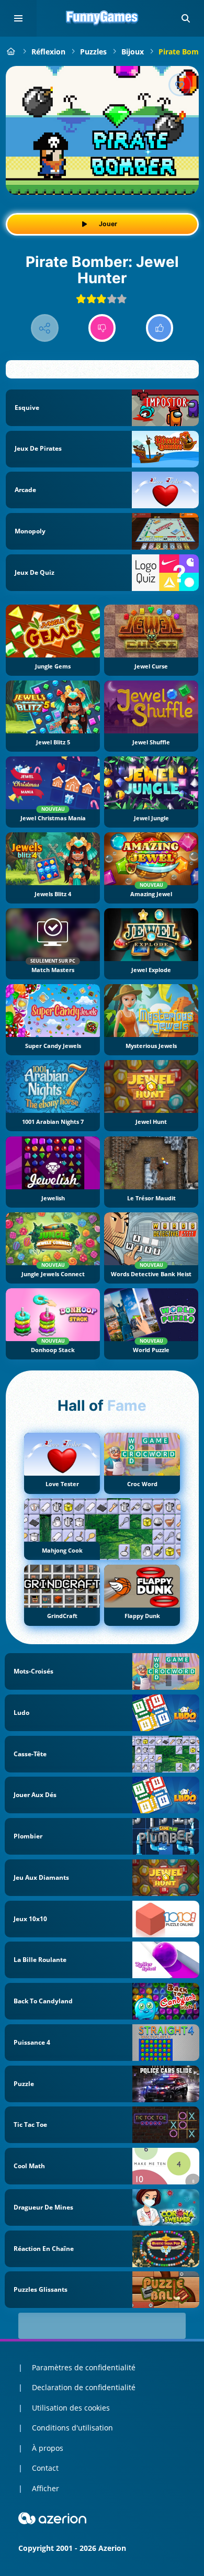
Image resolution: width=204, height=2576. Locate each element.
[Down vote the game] (102, 328)
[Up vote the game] (160, 328)
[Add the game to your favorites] (180, 85)
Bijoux (133, 52)
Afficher (46, 2488)
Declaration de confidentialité (84, 2387)
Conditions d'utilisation (72, 2428)
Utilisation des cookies (71, 2408)
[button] (186, 18)
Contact (45, 2468)
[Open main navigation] (18, 18)
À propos (48, 2448)
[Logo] (102, 18)
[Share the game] (45, 328)
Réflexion (48, 52)
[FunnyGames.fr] (11, 52)
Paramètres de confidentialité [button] (84, 2367)
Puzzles (93, 52)
